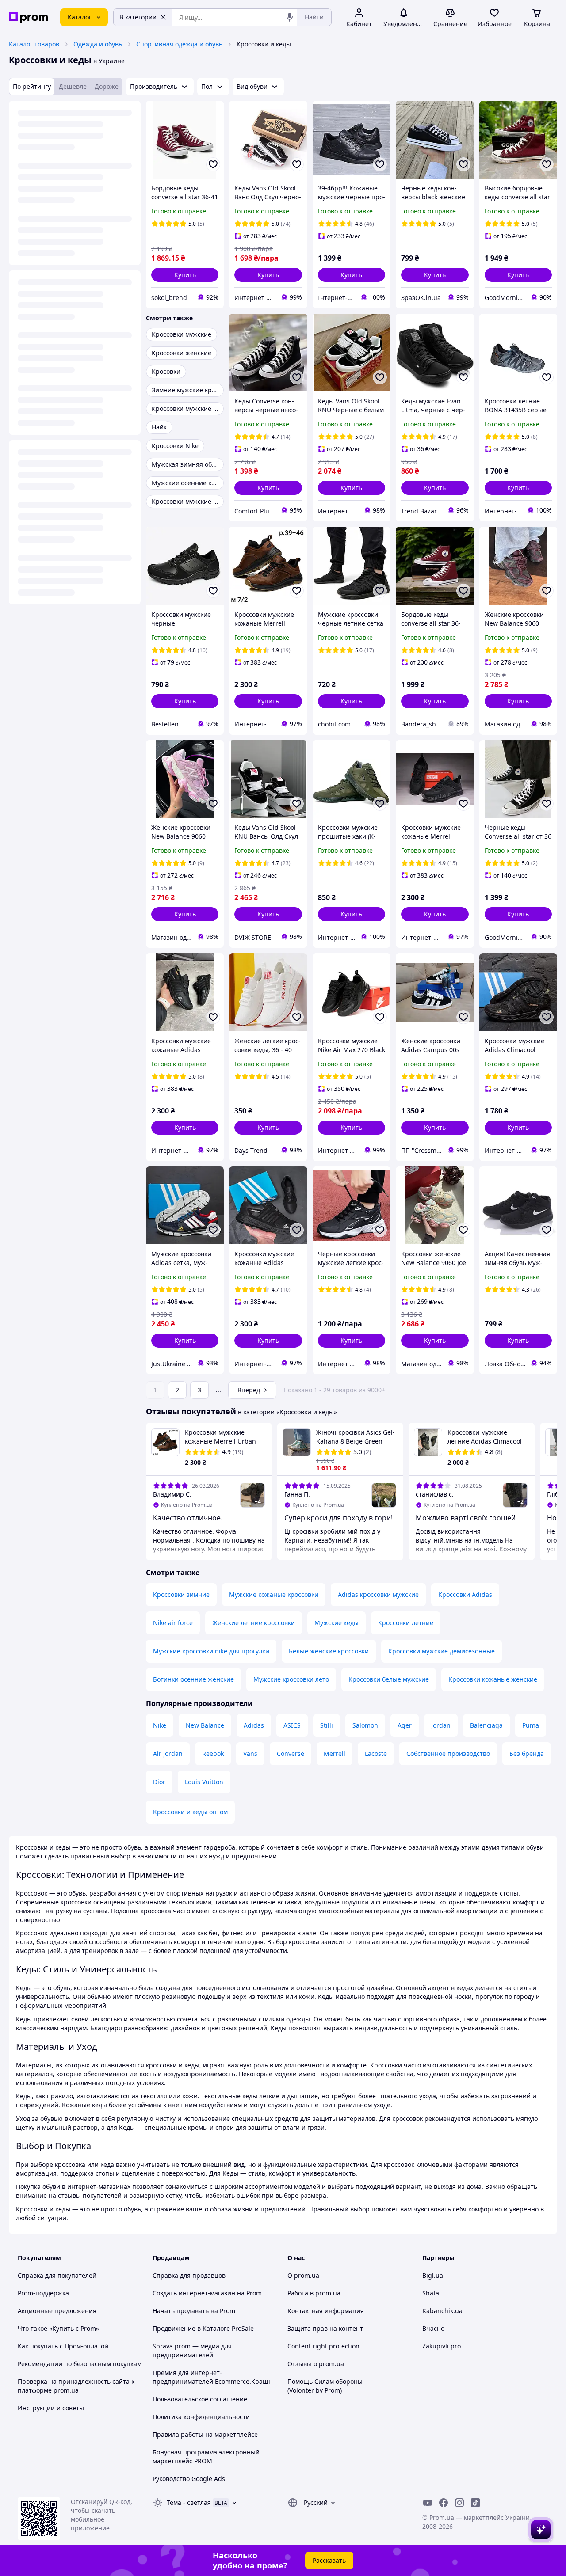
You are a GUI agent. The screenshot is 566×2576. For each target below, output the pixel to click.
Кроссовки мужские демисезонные (442, 1651)
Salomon (365, 1725)
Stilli (327, 1725)
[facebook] (444, 2503)
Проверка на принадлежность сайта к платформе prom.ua (76, 2386)
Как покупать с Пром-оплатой (63, 2346)
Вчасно (433, 2328)
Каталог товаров (34, 44)
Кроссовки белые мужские (389, 1679)
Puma (531, 1725)
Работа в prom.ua (314, 2293)
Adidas (254, 1725)
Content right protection (323, 2346)
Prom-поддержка (43, 2293)
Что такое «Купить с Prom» (58, 2328)
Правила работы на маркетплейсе (205, 2434)
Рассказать (329, 2560)
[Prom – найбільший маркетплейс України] (28, 17)
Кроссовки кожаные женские (493, 1679)
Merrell (335, 1753)
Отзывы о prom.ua (316, 2364)
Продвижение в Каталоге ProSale (203, 2328)
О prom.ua (303, 2275)
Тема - (189, 2502)
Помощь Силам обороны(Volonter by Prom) (325, 2386)
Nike (160, 1725)
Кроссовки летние (406, 1623)
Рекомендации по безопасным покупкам (80, 2364)
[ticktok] (475, 2503)
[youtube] (428, 2503)
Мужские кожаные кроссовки (274, 1594)
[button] (185, 275)
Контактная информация (326, 2311)
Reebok (213, 1753)
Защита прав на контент (325, 2328)
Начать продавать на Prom (194, 2311)
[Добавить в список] (213, 164)
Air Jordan (168, 1753)
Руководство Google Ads (189, 2479)
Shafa (431, 2293)
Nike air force (173, 1623)
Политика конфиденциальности (201, 2417)
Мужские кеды (337, 1623)
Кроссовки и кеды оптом (190, 1812)
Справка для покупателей (57, 2275)
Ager (405, 1725)
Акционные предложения (57, 2311)
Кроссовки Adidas (465, 1594)
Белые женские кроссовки (329, 1651)
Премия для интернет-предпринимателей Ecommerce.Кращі (211, 2377)
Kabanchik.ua (442, 2311)
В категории (138, 17)
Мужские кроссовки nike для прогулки (211, 1651)
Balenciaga (486, 1725)
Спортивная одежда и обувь (179, 44)
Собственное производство (448, 1753)
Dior (159, 1782)
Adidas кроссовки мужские (378, 1594)
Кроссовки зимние (181, 1594)
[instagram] (459, 2503)
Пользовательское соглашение (200, 2399)
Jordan (441, 1725)
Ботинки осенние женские (193, 1679)
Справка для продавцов (189, 2275)
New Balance (205, 1725)
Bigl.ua (433, 2275)
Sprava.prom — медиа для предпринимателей (192, 2350)
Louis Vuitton (204, 1782)
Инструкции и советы (51, 2408)
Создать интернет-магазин (194, 2293)
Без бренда (527, 1753)
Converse (291, 1753)
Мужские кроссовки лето (291, 1679)
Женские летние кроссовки (254, 1623)
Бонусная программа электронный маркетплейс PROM (206, 2456)
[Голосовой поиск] (290, 17)
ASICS (292, 1725)
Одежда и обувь (98, 44)
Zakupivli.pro (442, 2346)
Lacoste (376, 1753)
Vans (250, 1753)
